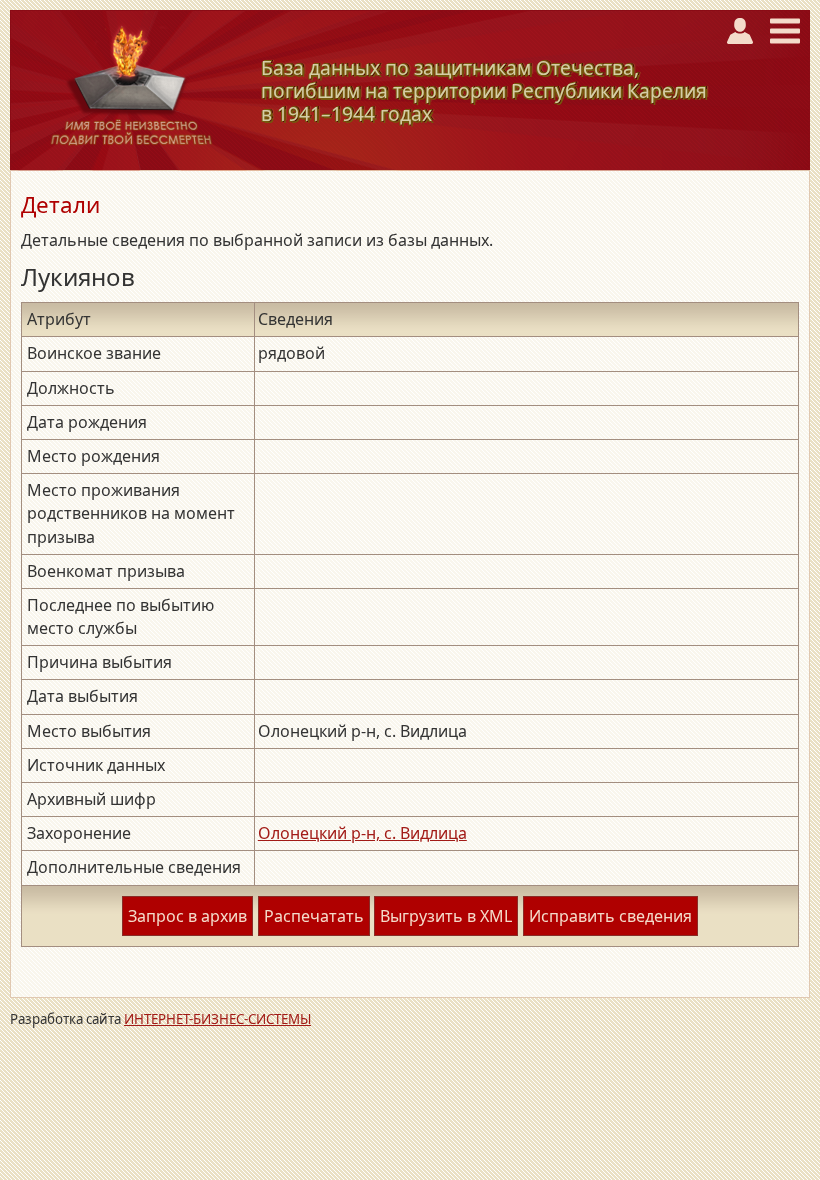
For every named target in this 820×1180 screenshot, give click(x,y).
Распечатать (314, 916)
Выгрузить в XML (446, 916)
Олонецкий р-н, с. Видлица (362, 833)
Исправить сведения (610, 916)
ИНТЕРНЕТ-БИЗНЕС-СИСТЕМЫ (217, 1019)
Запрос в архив (187, 916)
